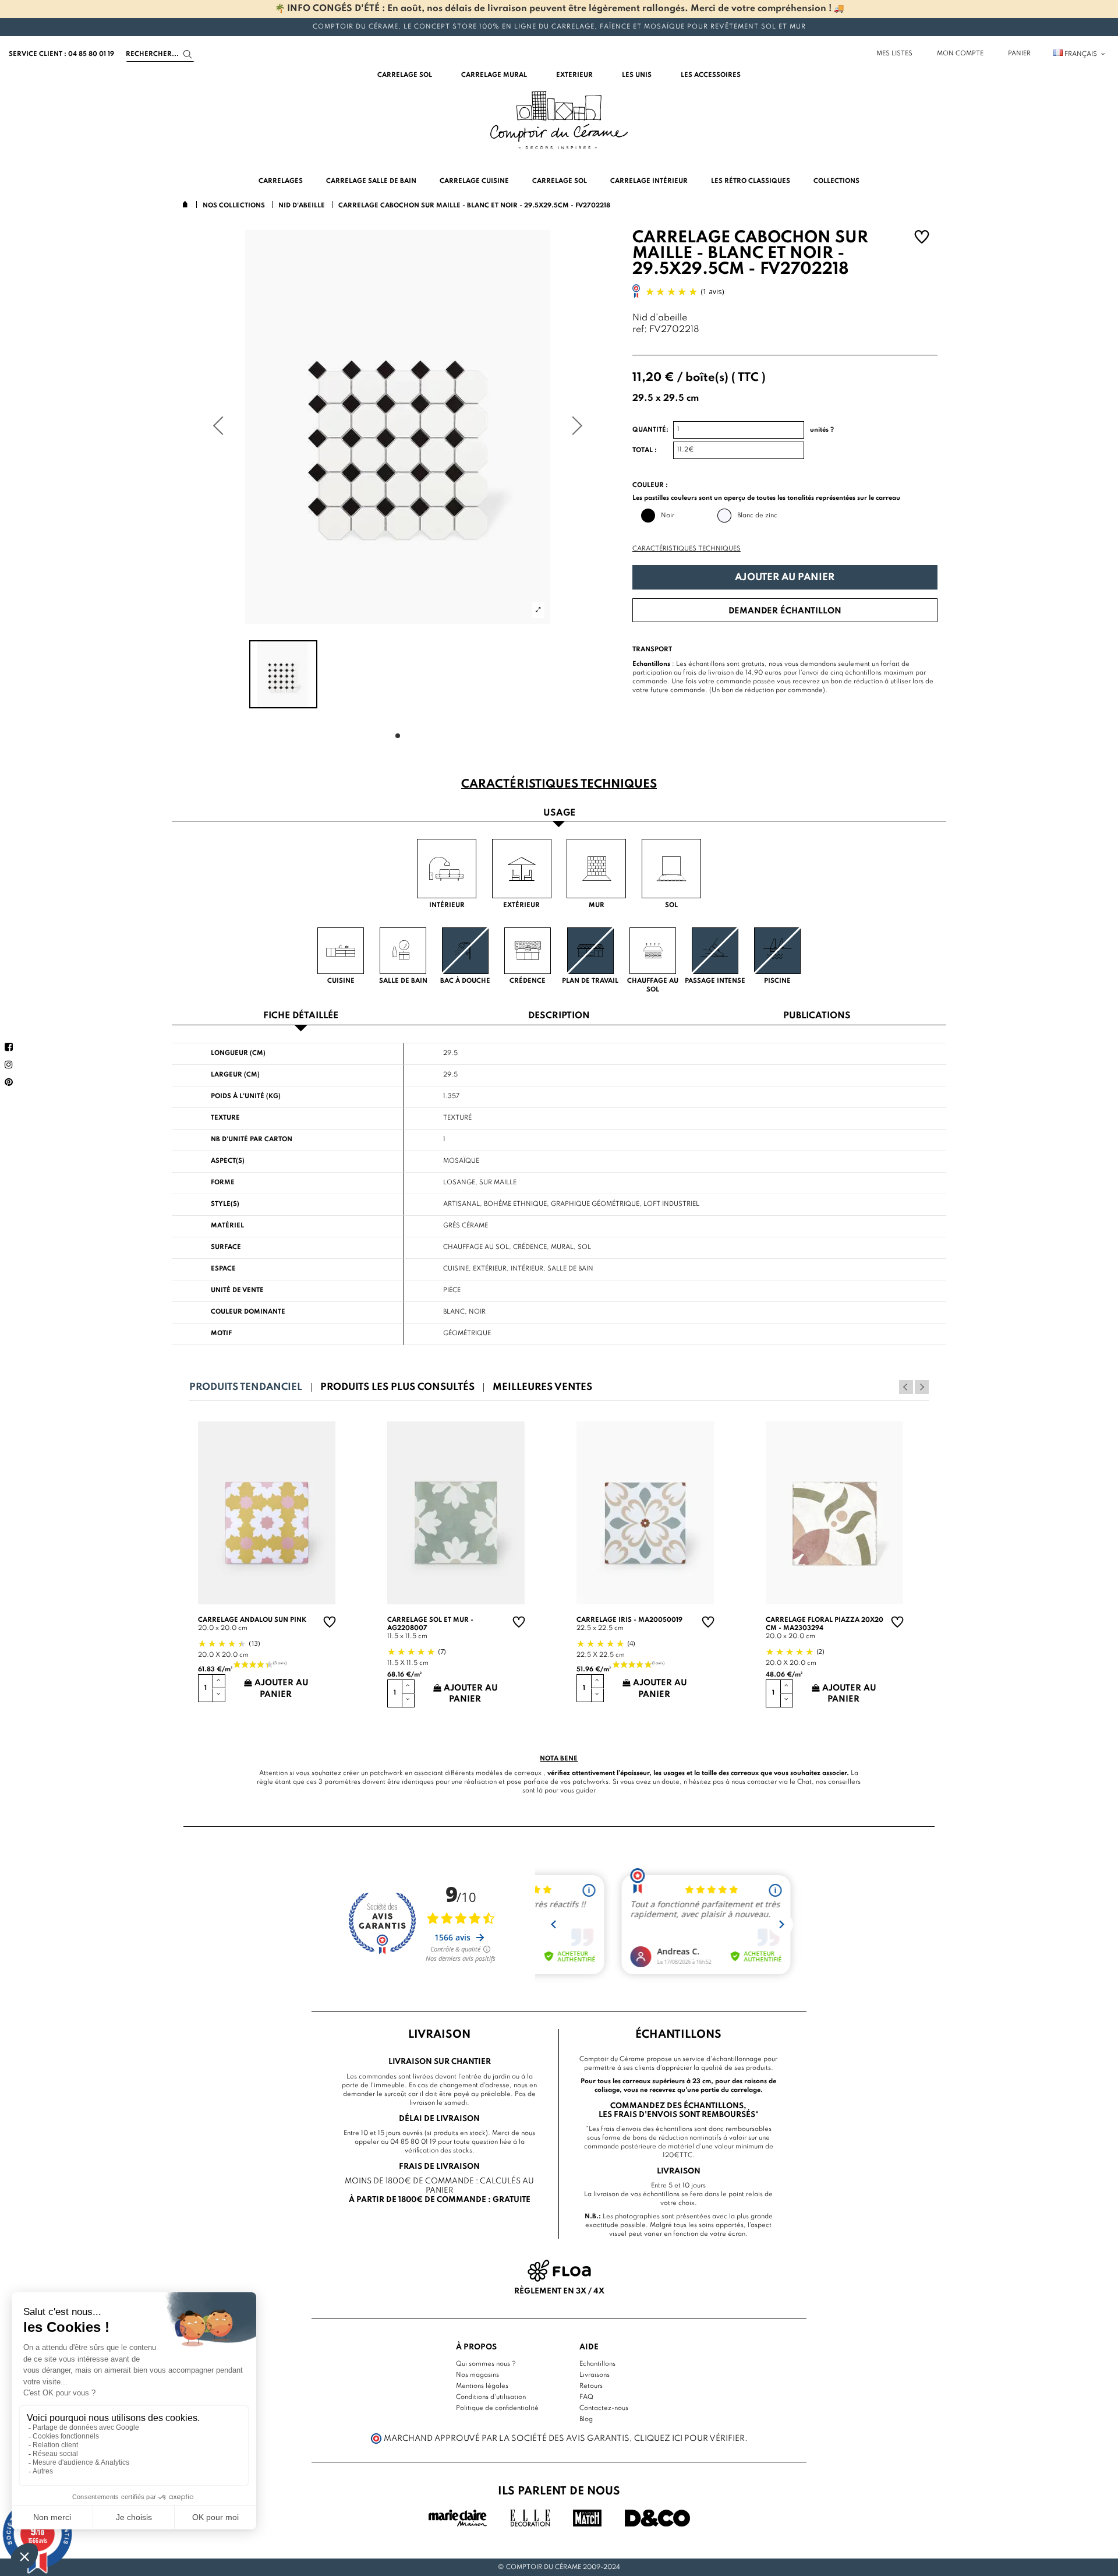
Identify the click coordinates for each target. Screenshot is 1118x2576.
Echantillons (597, 2364)
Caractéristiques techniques (687, 549)
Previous (906, 1387)
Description (559, 1016)
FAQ (586, 2397)
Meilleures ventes (542, 1387)
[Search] (188, 54)
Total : (645, 450)
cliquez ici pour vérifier (689, 2439)
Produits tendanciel (246, 1387)
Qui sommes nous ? (486, 2364)
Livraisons (595, 2375)
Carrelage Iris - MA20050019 (629, 1620)
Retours (591, 2386)
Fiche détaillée (301, 1016)
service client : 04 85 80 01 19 (61, 54)
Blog (586, 2419)
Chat (804, 1782)
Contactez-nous (604, 2408)
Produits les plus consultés (397, 1387)
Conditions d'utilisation (491, 2397)
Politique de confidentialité (497, 2408)
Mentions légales (482, 2386)
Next (922, 1387)
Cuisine (456, 1269)
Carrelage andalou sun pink (252, 1620)
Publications (817, 1016)
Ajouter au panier (785, 578)
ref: (640, 330)
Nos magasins (477, 2375)
